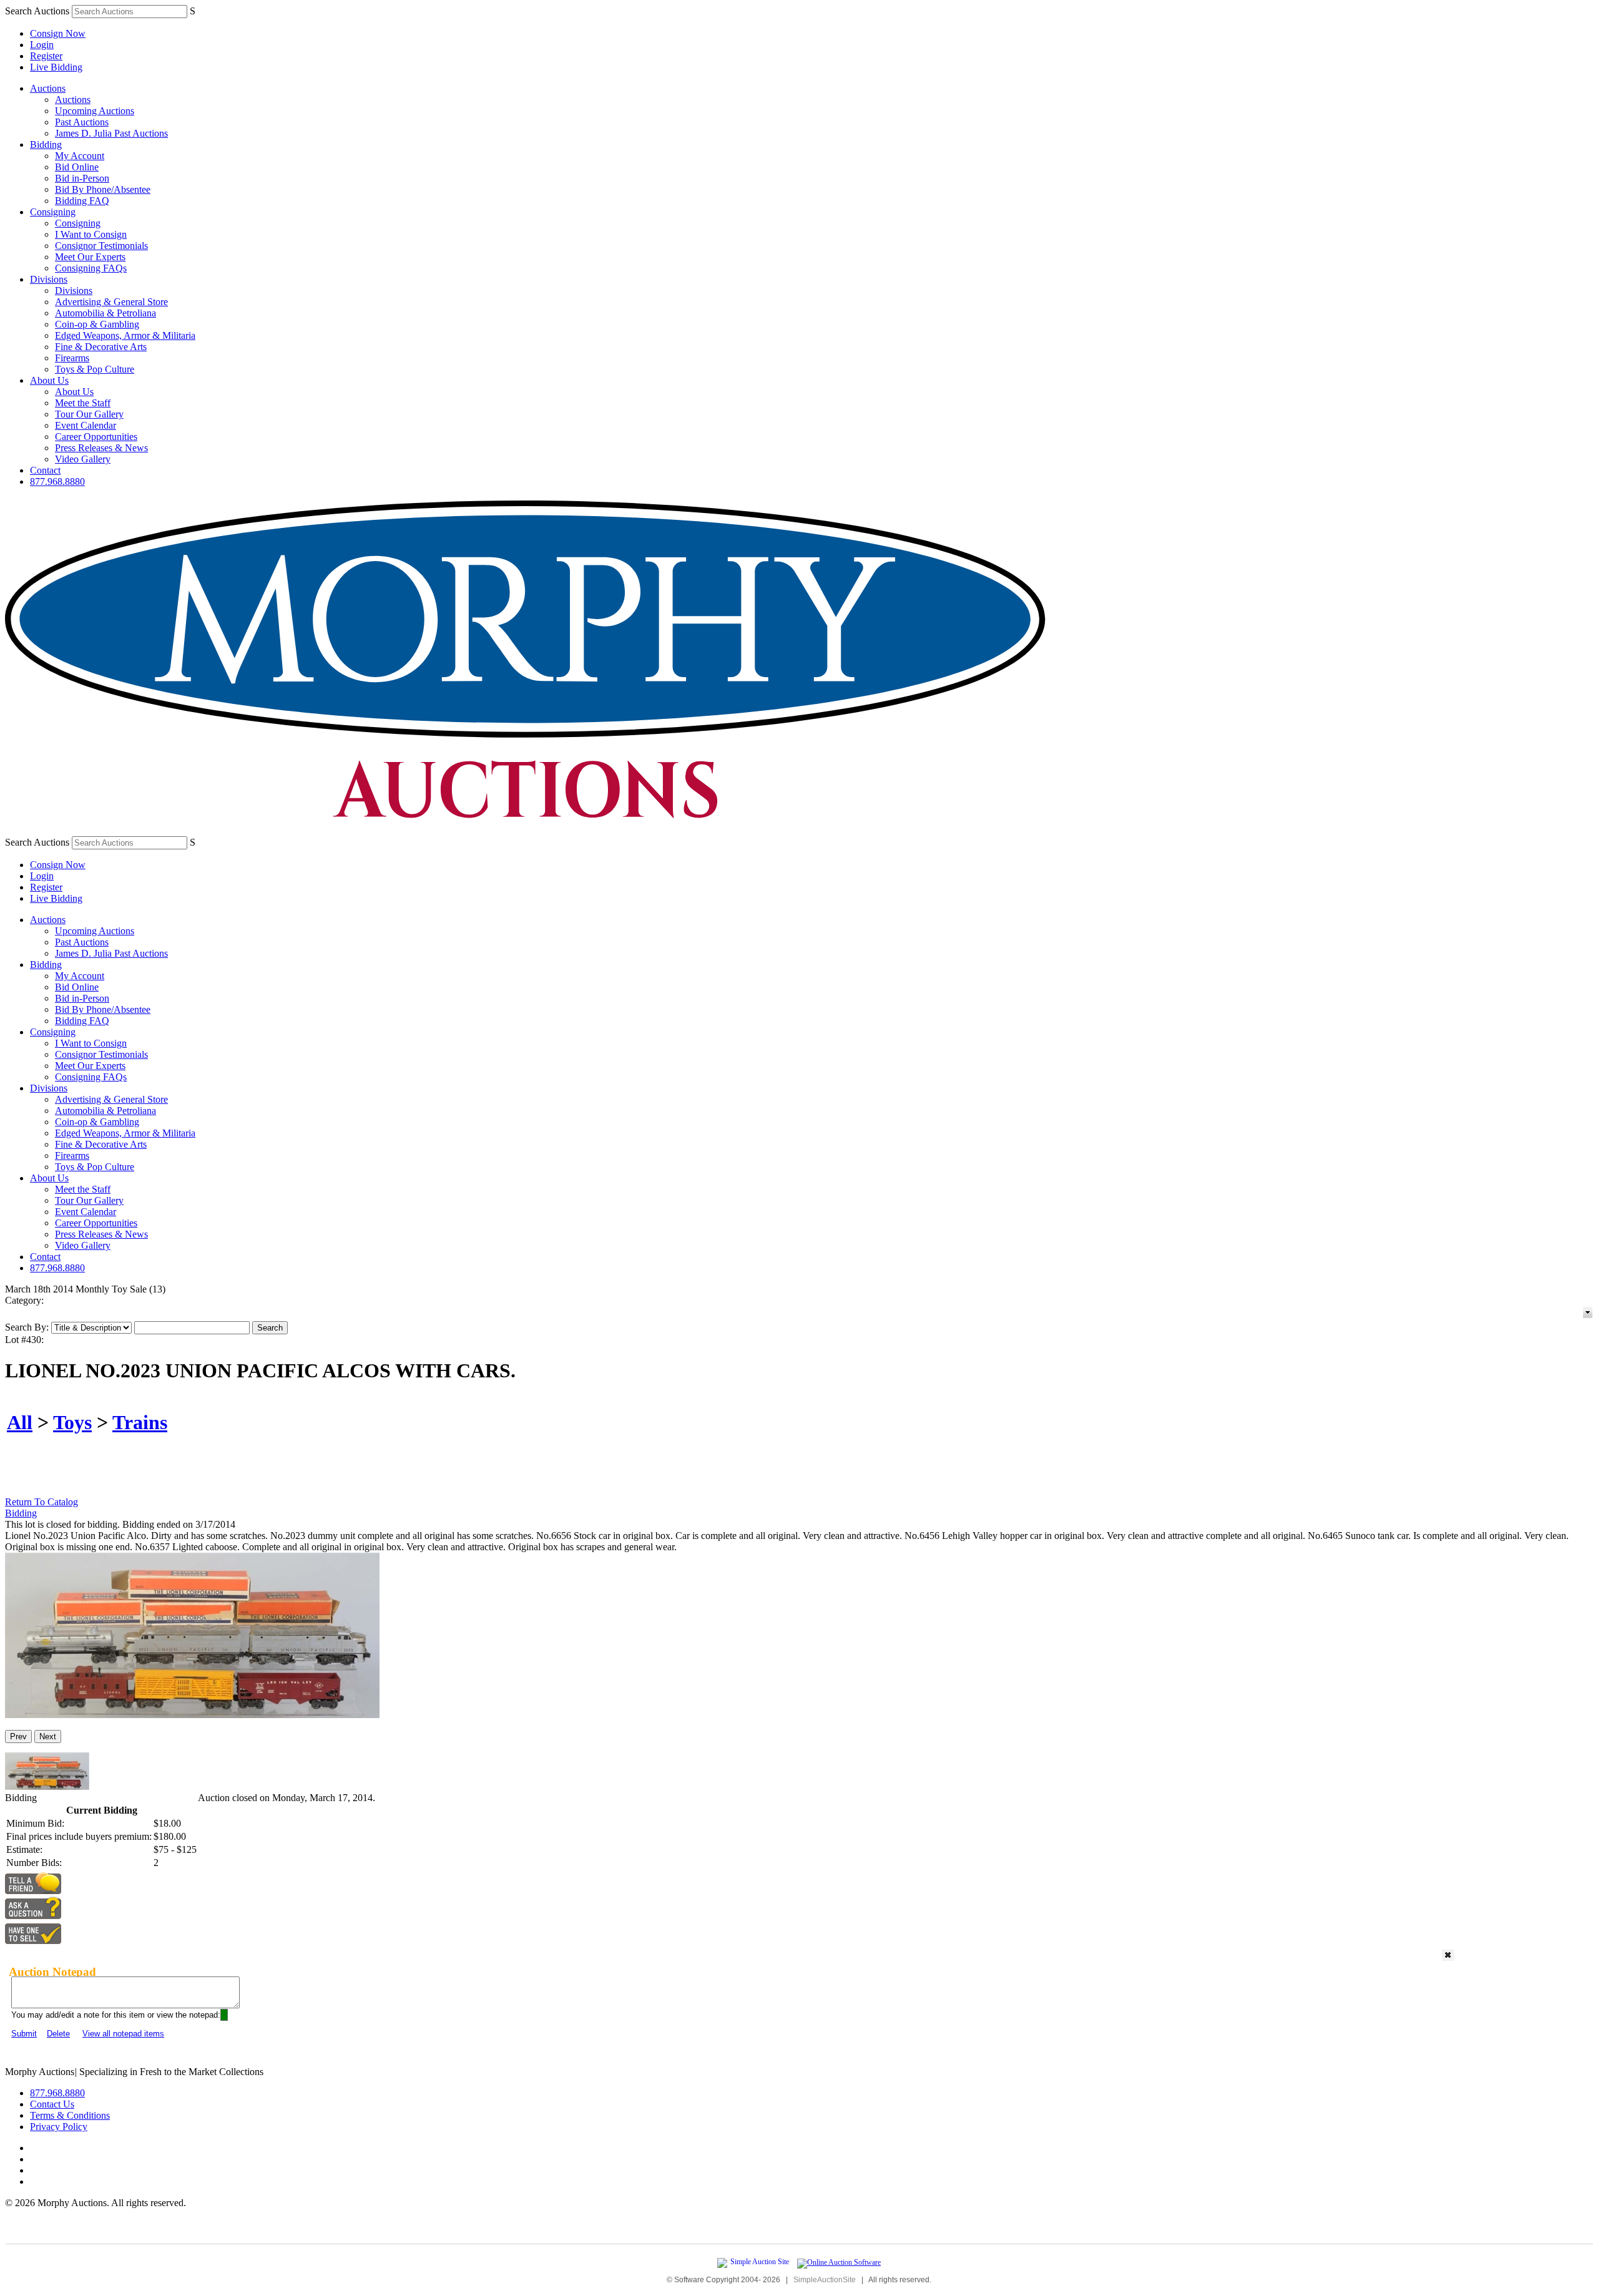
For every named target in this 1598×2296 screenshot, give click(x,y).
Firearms (72, 358)
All (20, 1422)
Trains (140, 1422)
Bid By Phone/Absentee (103, 189)
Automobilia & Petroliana (105, 313)
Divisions (49, 279)
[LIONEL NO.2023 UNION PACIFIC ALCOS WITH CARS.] (192, 1715)
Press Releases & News (101, 448)
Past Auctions (82, 122)
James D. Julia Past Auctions (111, 133)
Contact (45, 470)
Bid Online (77, 167)
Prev (18, 1737)
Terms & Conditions (70, 2115)
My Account (80, 156)
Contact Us (52, 2104)
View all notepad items (123, 2034)
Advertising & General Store (111, 302)
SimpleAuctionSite (825, 2280)
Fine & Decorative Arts (101, 347)
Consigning (53, 212)
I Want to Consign (91, 234)
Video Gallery (83, 459)
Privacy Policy (59, 2127)
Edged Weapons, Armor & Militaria (125, 335)
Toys (72, 1422)
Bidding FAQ (82, 201)
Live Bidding (56, 67)
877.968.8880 (57, 481)
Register (46, 56)
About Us (49, 380)
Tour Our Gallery (89, 414)
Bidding (46, 144)
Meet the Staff (83, 403)
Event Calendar (86, 425)
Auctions (48, 88)
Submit (24, 2034)
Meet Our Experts (90, 257)
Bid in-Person (82, 178)
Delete (58, 2034)
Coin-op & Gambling (97, 324)
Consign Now (58, 33)
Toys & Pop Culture (95, 369)
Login (42, 45)
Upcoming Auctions (95, 111)
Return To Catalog (42, 1502)
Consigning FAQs (91, 268)
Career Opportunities (96, 437)
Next (48, 1737)
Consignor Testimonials (101, 246)
